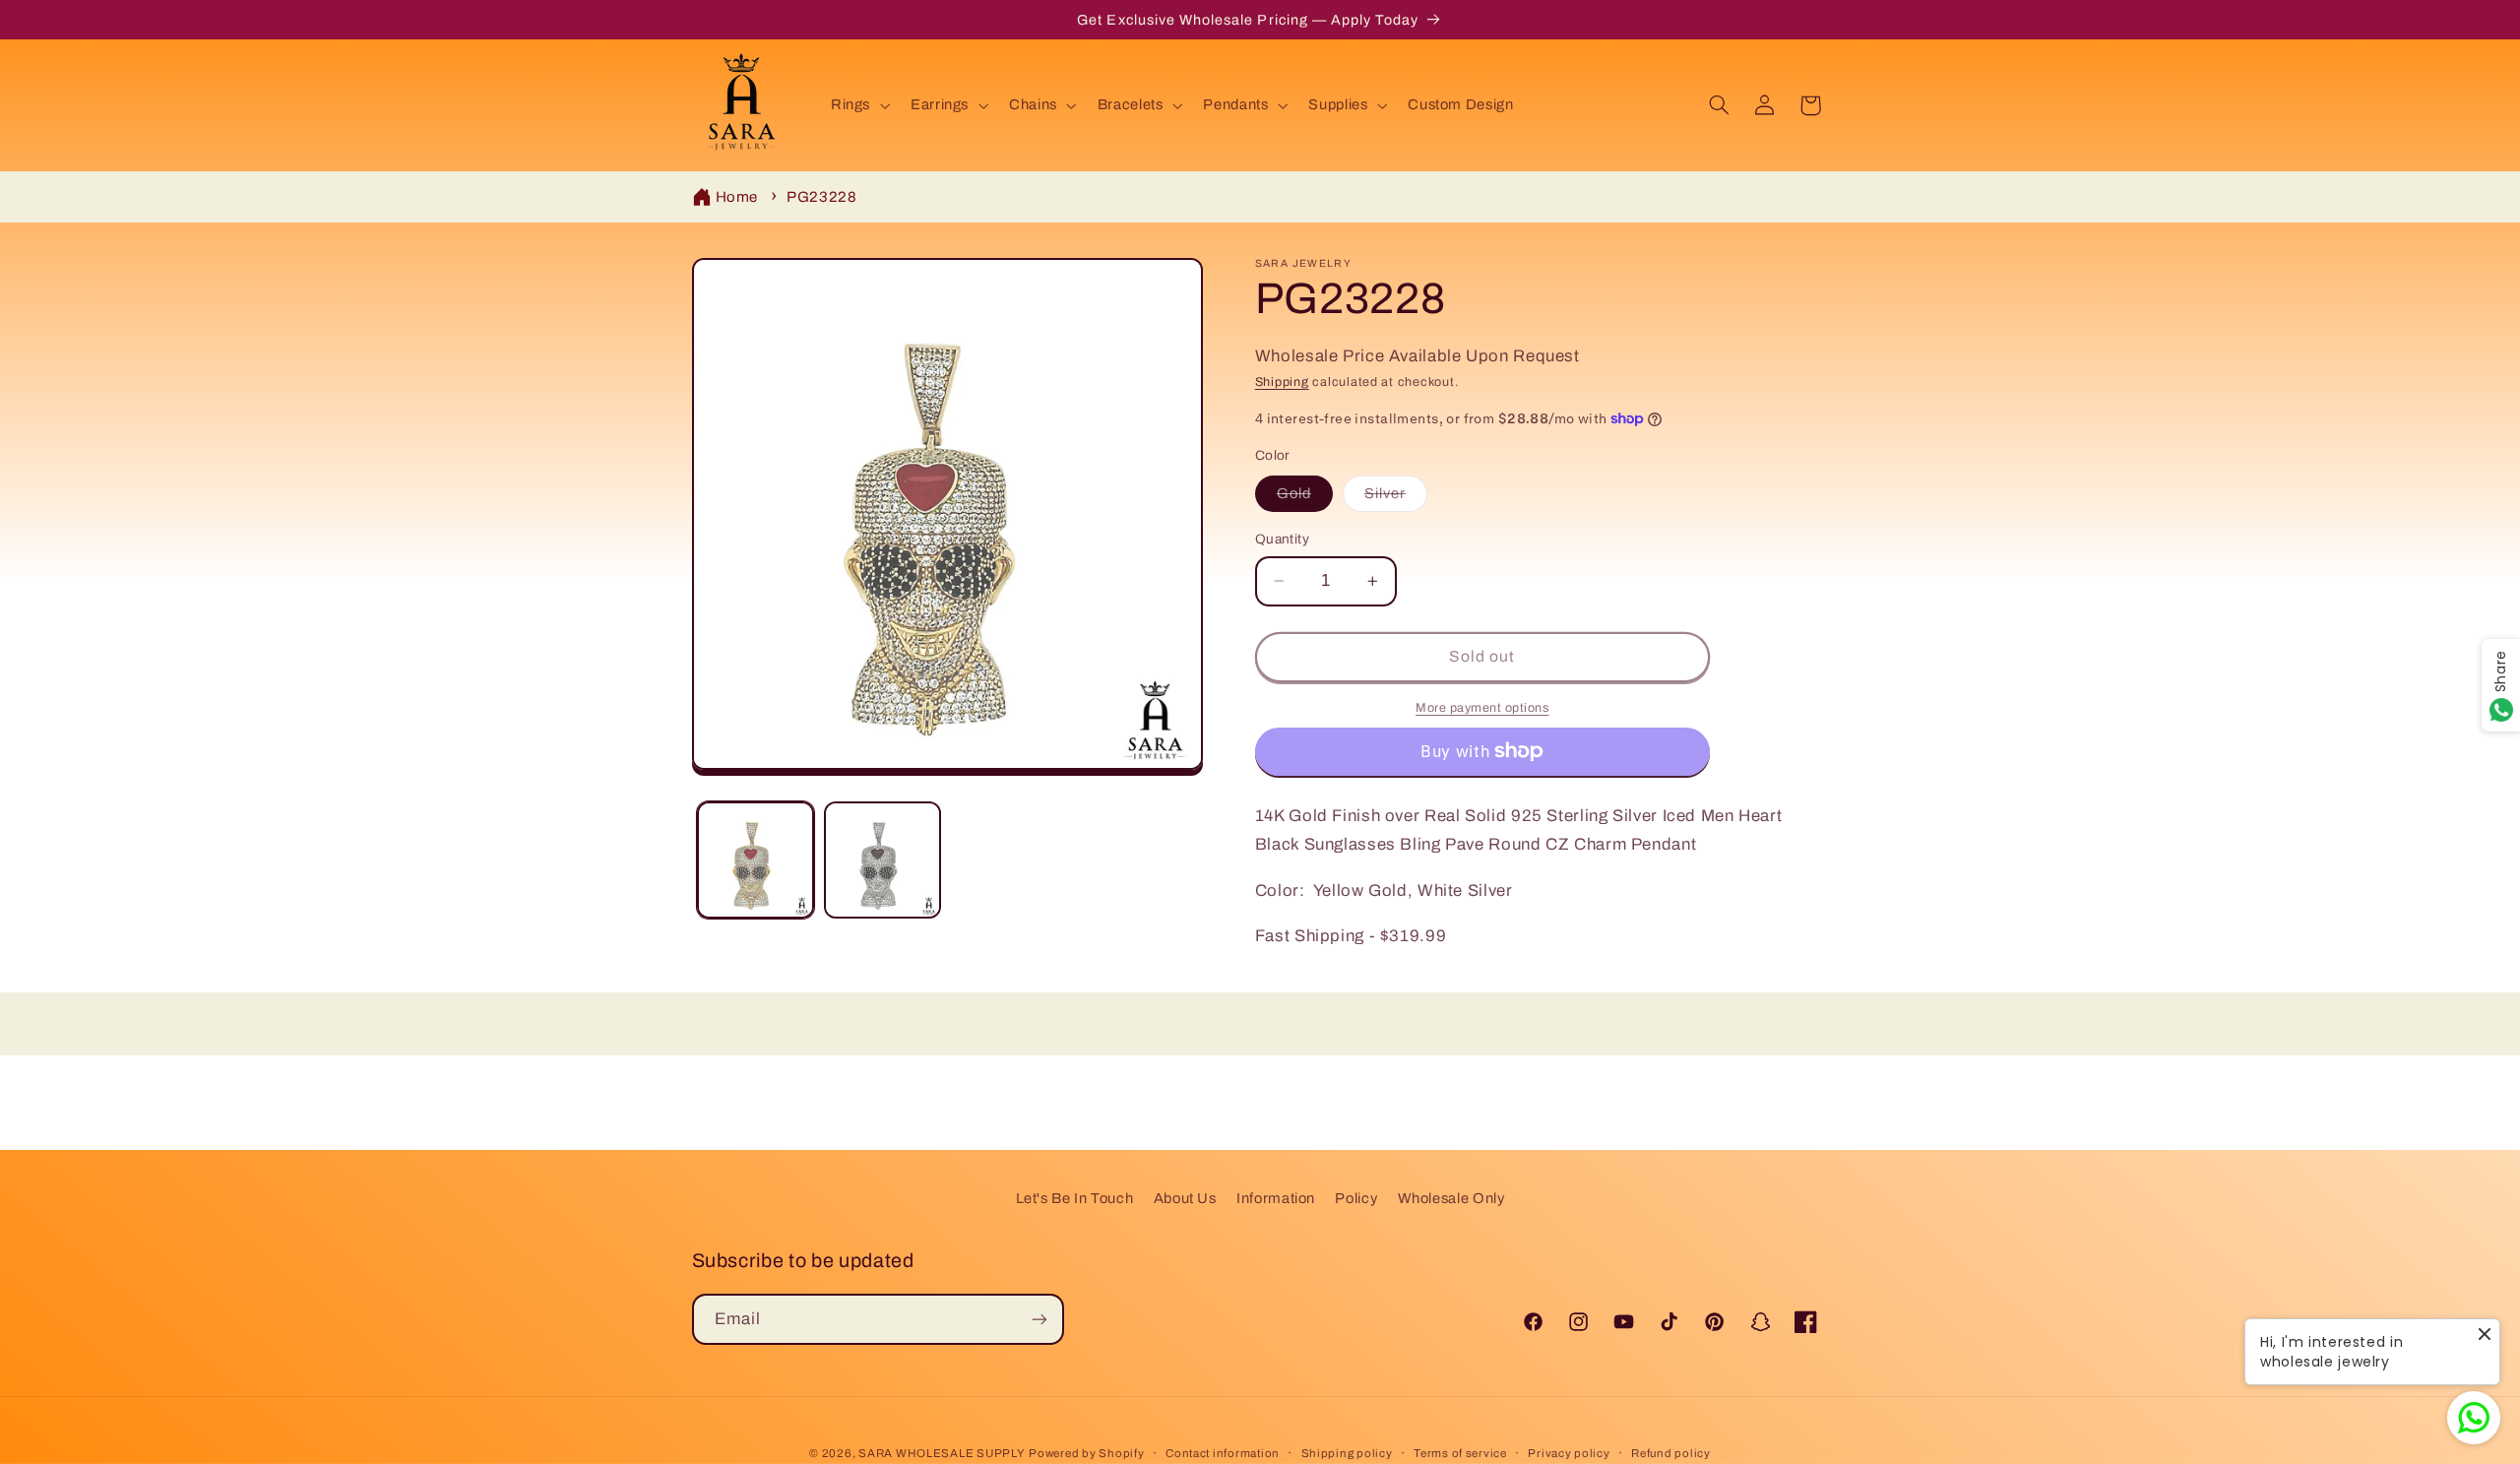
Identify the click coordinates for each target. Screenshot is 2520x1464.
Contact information (1223, 1453)
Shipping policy (1347, 1453)
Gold (1305, 498)
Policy (1356, 1198)
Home (737, 197)
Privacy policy (1569, 1453)
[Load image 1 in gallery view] (756, 860)
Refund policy (1671, 1453)
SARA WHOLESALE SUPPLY (942, 1453)
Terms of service (1460, 1453)
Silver (1396, 498)
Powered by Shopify (1086, 1453)
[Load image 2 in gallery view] (882, 860)
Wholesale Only (1451, 1198)
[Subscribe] (1039, 1319)
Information (1276, 1198)
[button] (858, 105)
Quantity (1282, 539)
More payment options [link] (1482, 708)
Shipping (1282, 382)
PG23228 (821, 197)
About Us (1185, 1198)
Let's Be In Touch (1075, 1198)
